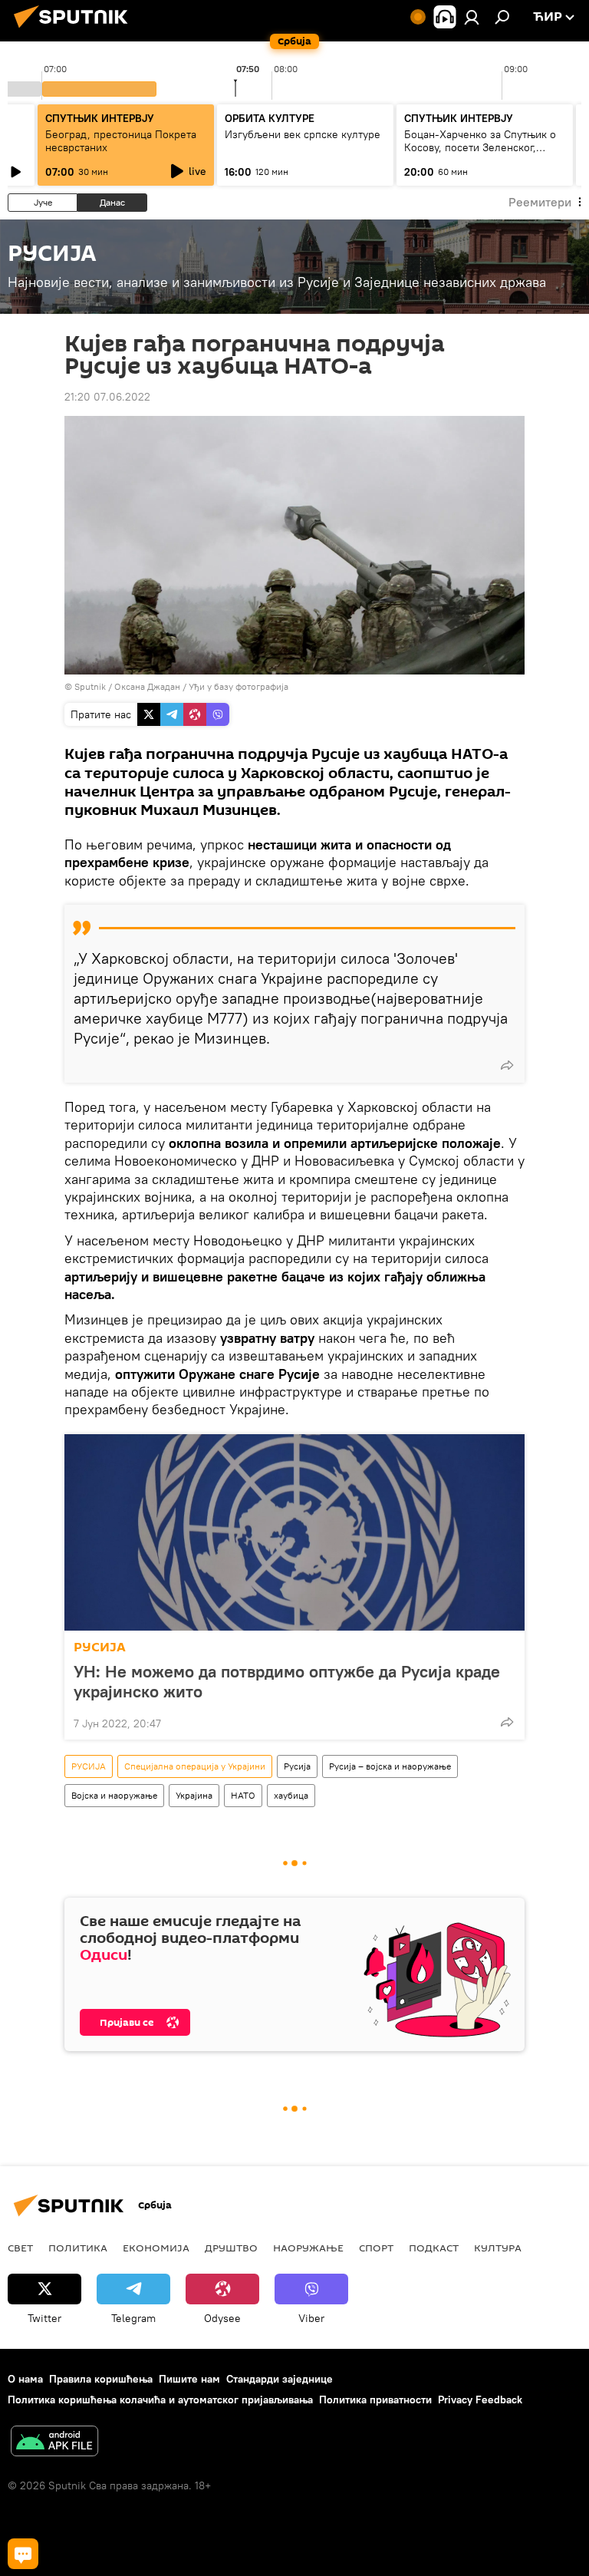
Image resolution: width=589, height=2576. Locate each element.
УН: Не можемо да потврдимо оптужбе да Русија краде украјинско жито (287, 1681)
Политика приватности (375, 2400)
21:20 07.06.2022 (107, 397)
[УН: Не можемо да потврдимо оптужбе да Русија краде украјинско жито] (294, 1532)
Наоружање (308, 2248)
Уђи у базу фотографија (239, 686)
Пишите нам (189, 2379)
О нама (25, 2379)
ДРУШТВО (231, 2248)
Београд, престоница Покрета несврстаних (121, 141)
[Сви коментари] (23, 2554)
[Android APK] (54, 2443)
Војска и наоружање (114, 1795)
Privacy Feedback (480, 2400)
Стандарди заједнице (280, 2379)
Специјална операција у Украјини (195, 1766)
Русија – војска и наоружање (390, 1766)
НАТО (243, 1795)
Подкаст (434, 2248)
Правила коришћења (101, 2379)
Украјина (194, 1795)
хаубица (291, 1795)
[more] (507, 1065)
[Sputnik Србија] (75, 30)
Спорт (376, 2248)
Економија (156, 2248)
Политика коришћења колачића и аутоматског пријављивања (160, 2400)
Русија (297, 1766)
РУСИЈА (100, 1647)
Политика (78, 2248)
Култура (498, 2248)
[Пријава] (472, 17)
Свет (20, 2248)
